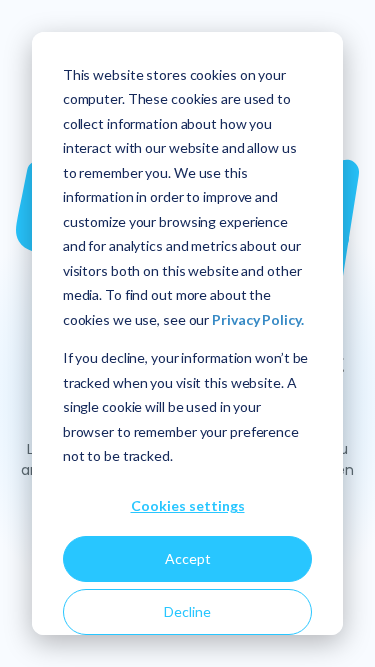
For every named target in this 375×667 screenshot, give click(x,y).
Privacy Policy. (257, 319)
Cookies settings (188, 505)
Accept (188, 558)
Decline (187, 611)
